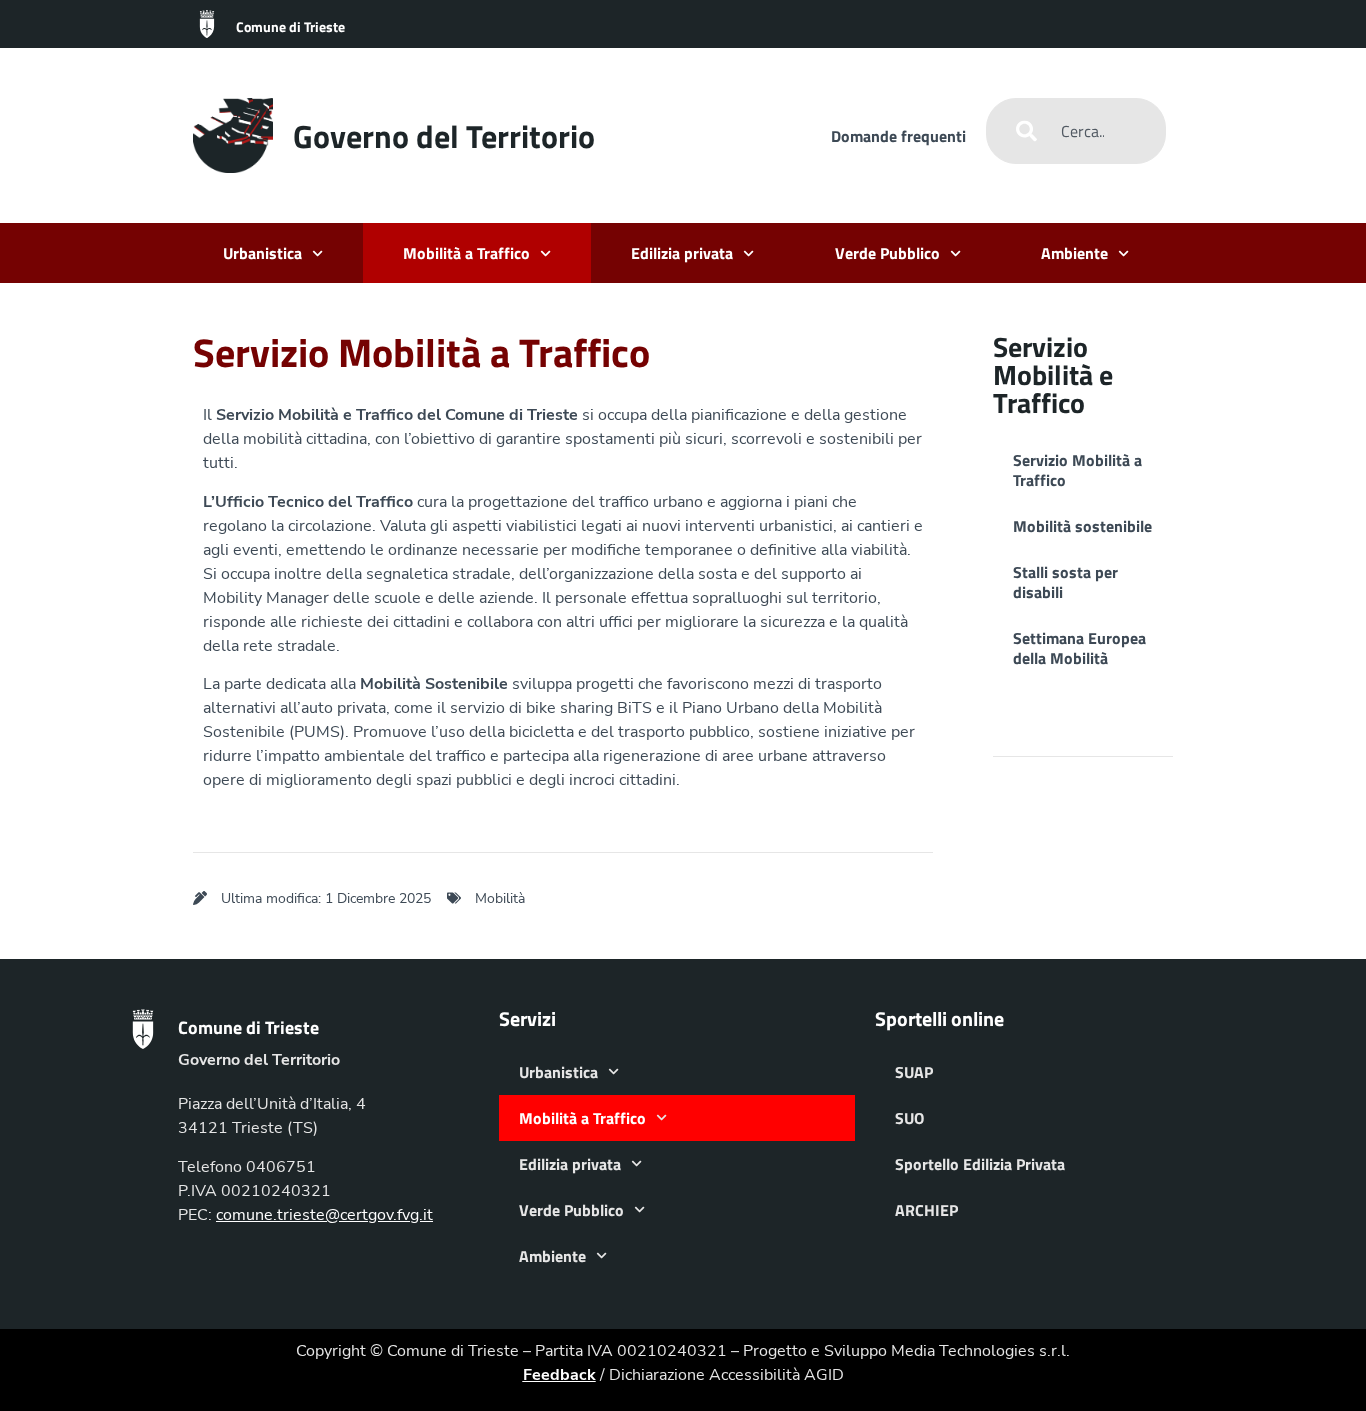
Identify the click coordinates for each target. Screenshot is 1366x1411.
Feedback (559, 1375)
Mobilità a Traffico (466, 253)
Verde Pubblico (887, 253)
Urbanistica (262, 253)
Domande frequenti (898, 136)
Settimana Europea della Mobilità (1079, 648)
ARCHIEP (926, 1210)
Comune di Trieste (290, 26)
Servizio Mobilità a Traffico (1077, 470)
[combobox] (1076, 131)
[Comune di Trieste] (207, 24)
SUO (909, 1118)
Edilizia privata (682, 253)
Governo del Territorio (444, 136)
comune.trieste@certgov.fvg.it (324, 1215)
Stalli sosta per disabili (1065, 582)
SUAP (914, 1072)
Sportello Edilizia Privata (980, 1164)
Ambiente (1074, 253)
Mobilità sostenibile (1082, 526)
